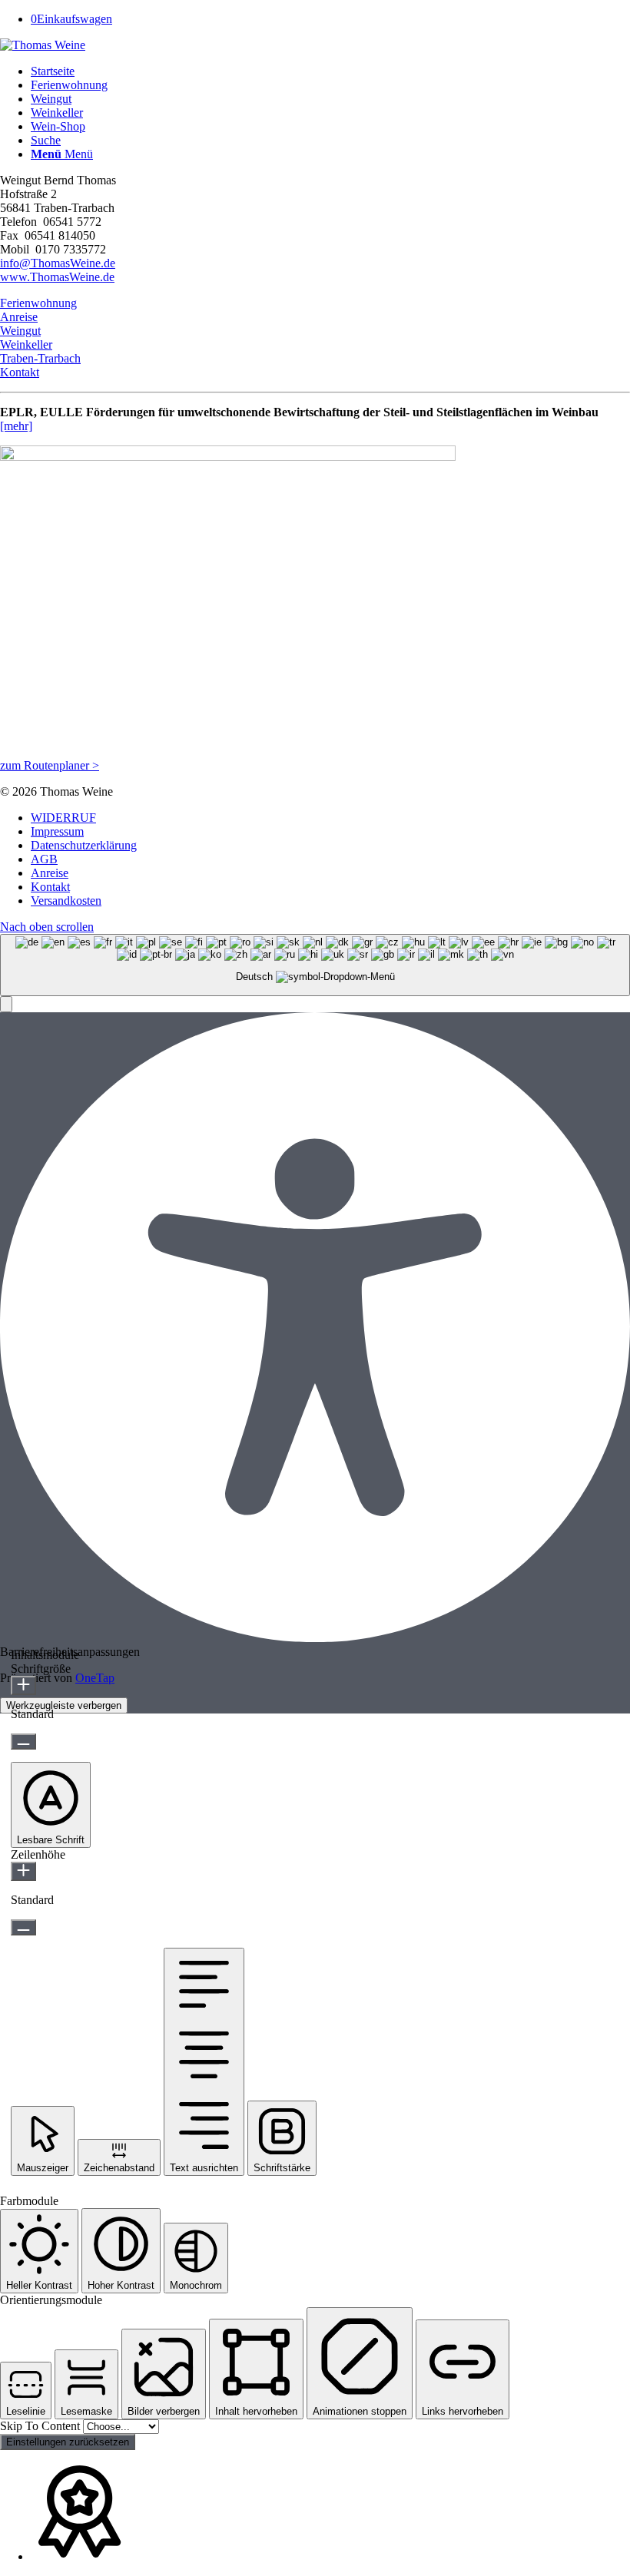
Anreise (19, 317)
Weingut (20, 331)
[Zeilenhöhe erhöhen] (23, 1871)
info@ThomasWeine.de (58, 263)
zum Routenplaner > (50, 765)
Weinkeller (26, 344)
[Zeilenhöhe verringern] (23, 1927)
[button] (6, 1004)
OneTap (95, 1678)
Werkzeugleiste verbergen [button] (64, 1705)
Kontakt (20, 372)
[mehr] (16, 426)
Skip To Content (41, 2426)
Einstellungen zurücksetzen (68, 2442)
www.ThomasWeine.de (57, 277)
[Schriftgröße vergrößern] (23, 1685)
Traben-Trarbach (40, 358)
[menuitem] (330, 71)
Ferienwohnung (38, 303)
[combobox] (315, 965)
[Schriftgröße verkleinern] (23, 1742)
